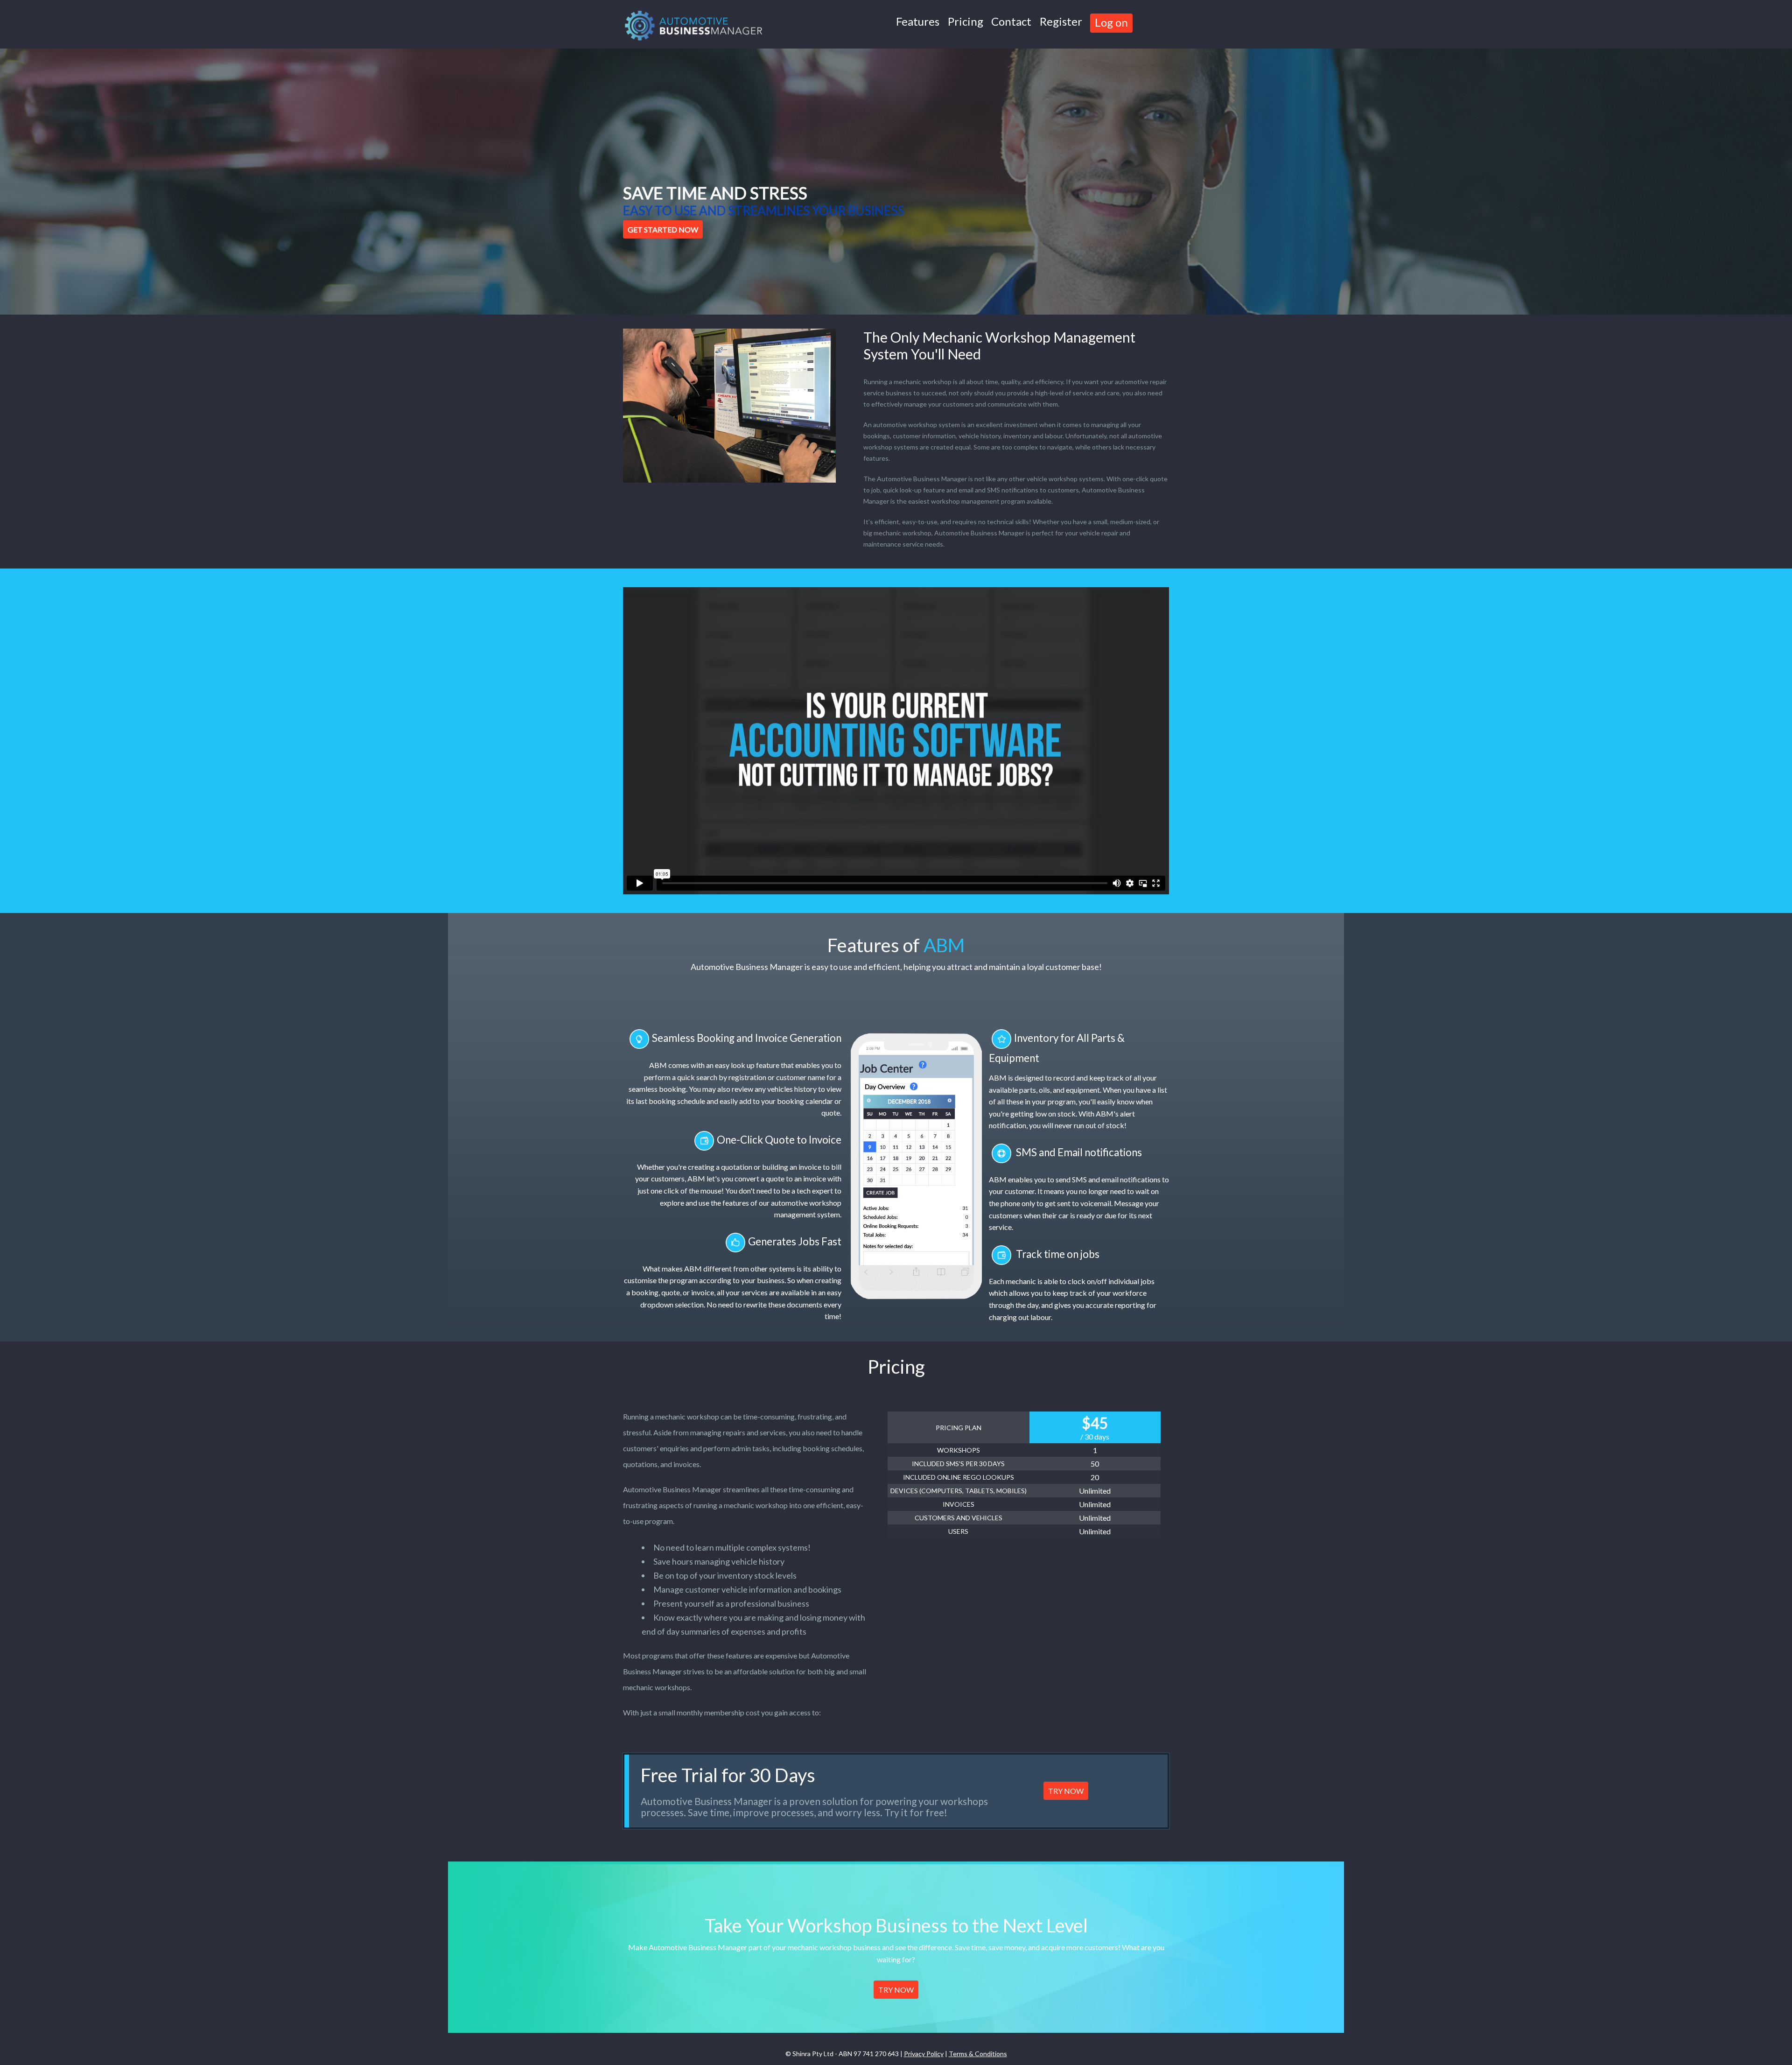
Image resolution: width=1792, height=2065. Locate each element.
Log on (1111, 22)
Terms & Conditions (978, 2054)
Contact (1011, 21)
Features (918, 21)
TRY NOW (1066, 1791)
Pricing (966, 21)
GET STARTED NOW (663, 229)
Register (1061, 21)
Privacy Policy (924, 2054)
